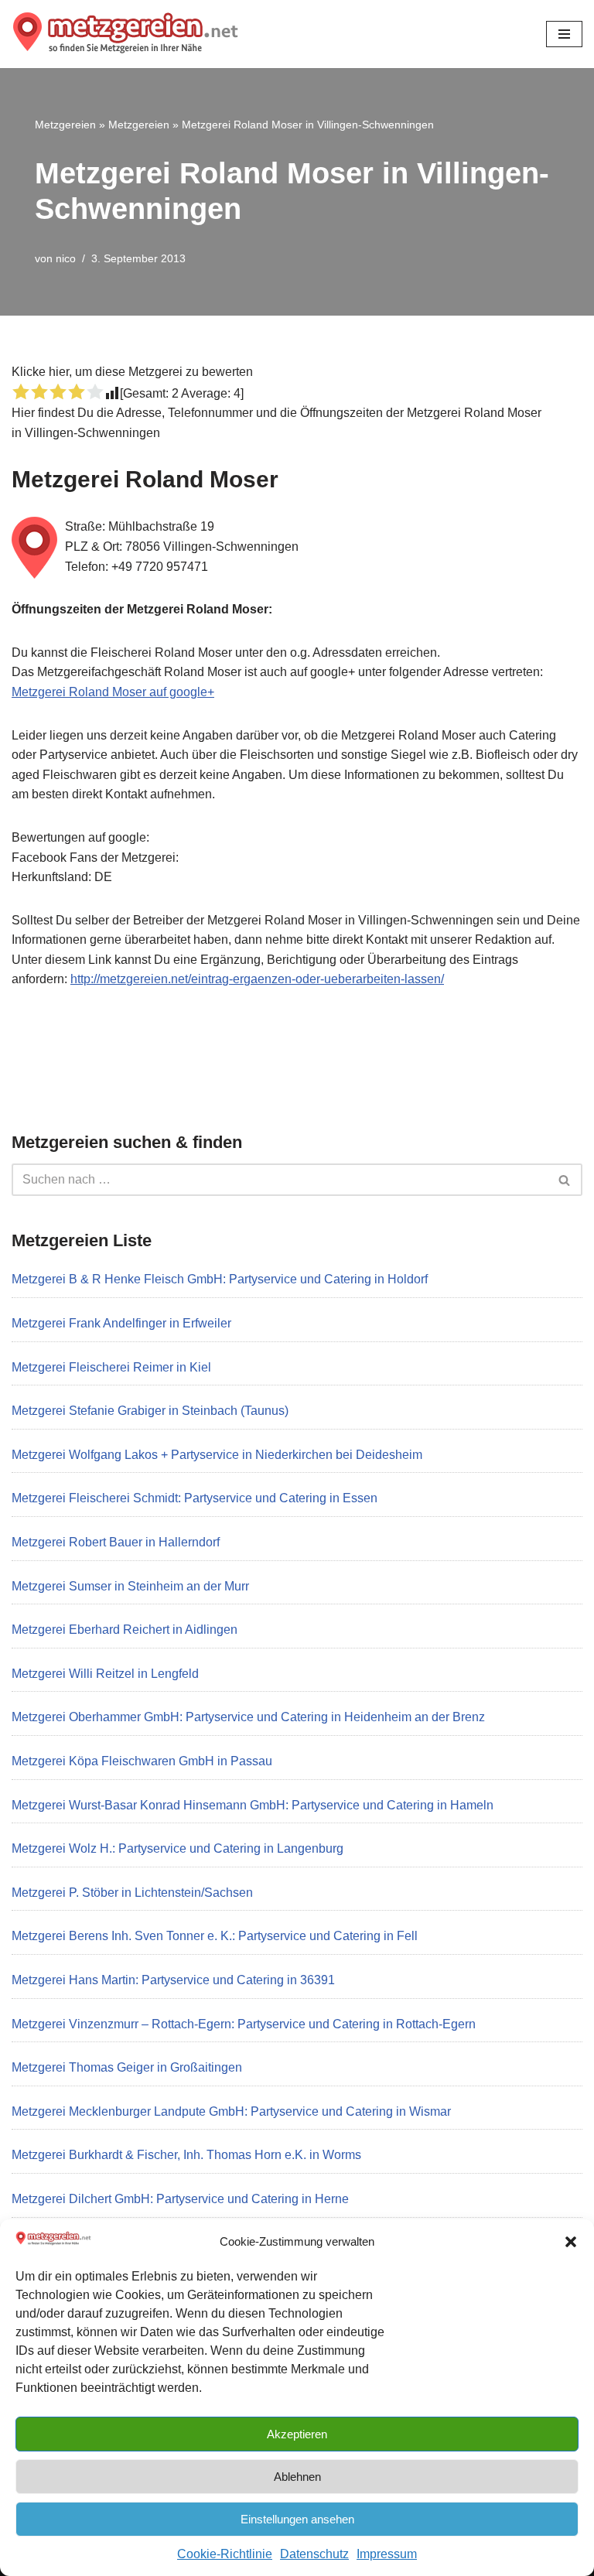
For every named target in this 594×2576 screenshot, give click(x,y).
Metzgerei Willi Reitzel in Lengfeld (105, 1674)
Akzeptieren (297, 2434)
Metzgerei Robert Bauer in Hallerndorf (116, 1542)
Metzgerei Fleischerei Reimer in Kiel (111, 1367)
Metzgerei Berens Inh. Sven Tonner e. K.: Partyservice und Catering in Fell (215, 1936)
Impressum (387, 2554)
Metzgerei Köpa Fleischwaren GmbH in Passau (142, 1761)
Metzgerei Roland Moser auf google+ (113, 692)
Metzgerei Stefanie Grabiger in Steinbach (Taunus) (150, 1411)
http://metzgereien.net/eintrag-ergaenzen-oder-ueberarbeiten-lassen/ (257, 979)
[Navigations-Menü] (564, 34)
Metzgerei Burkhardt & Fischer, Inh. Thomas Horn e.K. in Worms (186, 2155)
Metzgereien (65, 125)
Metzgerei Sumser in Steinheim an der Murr (130, 1586)
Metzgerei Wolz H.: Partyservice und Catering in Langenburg (178, 1848)
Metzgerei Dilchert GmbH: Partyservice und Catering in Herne (180, 2199)
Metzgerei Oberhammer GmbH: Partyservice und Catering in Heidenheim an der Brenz (248, 1717)
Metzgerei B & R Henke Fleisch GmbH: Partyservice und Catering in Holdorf (220, 1279)
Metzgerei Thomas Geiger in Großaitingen (127, 2067)
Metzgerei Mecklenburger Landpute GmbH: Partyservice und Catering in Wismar (231, 2111)
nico (66, 258)
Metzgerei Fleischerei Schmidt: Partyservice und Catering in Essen (195, 1498)
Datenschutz (314, 2554)
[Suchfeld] (565, 1180)
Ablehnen (297, 2477)
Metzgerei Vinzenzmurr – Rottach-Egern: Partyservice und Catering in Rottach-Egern (244, 2024)
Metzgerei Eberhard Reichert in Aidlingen (125, 1630)
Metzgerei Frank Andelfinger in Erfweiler (121, 1323)
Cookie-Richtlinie (225, 2554)
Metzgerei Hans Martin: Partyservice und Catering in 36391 (173, 1980)
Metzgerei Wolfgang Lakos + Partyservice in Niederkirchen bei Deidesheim (217, 1455)
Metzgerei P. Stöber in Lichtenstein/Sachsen (132, 1893)
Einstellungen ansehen (297, 2519)
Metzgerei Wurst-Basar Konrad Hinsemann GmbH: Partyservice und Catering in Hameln (253, 1805)
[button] (571, 2242)
